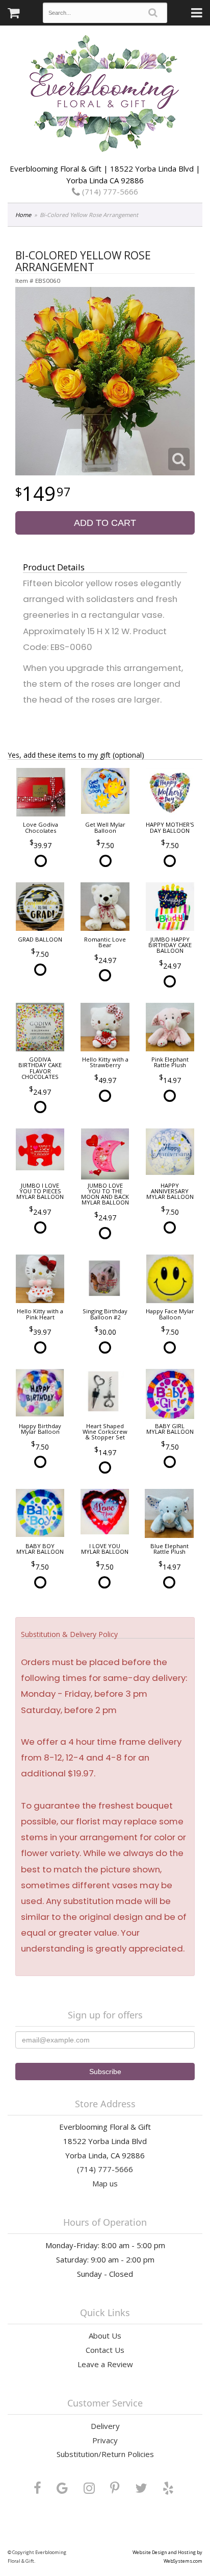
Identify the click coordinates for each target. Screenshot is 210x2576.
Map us (105, 2183)
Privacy (105, 2440)
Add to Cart (105, 523)
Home (23, 215)
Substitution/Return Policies (105, 2454)
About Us (105, 2336)
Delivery (105, 2426)
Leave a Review (105, 2364)
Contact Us (105, 2350)
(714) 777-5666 (109, 191)
